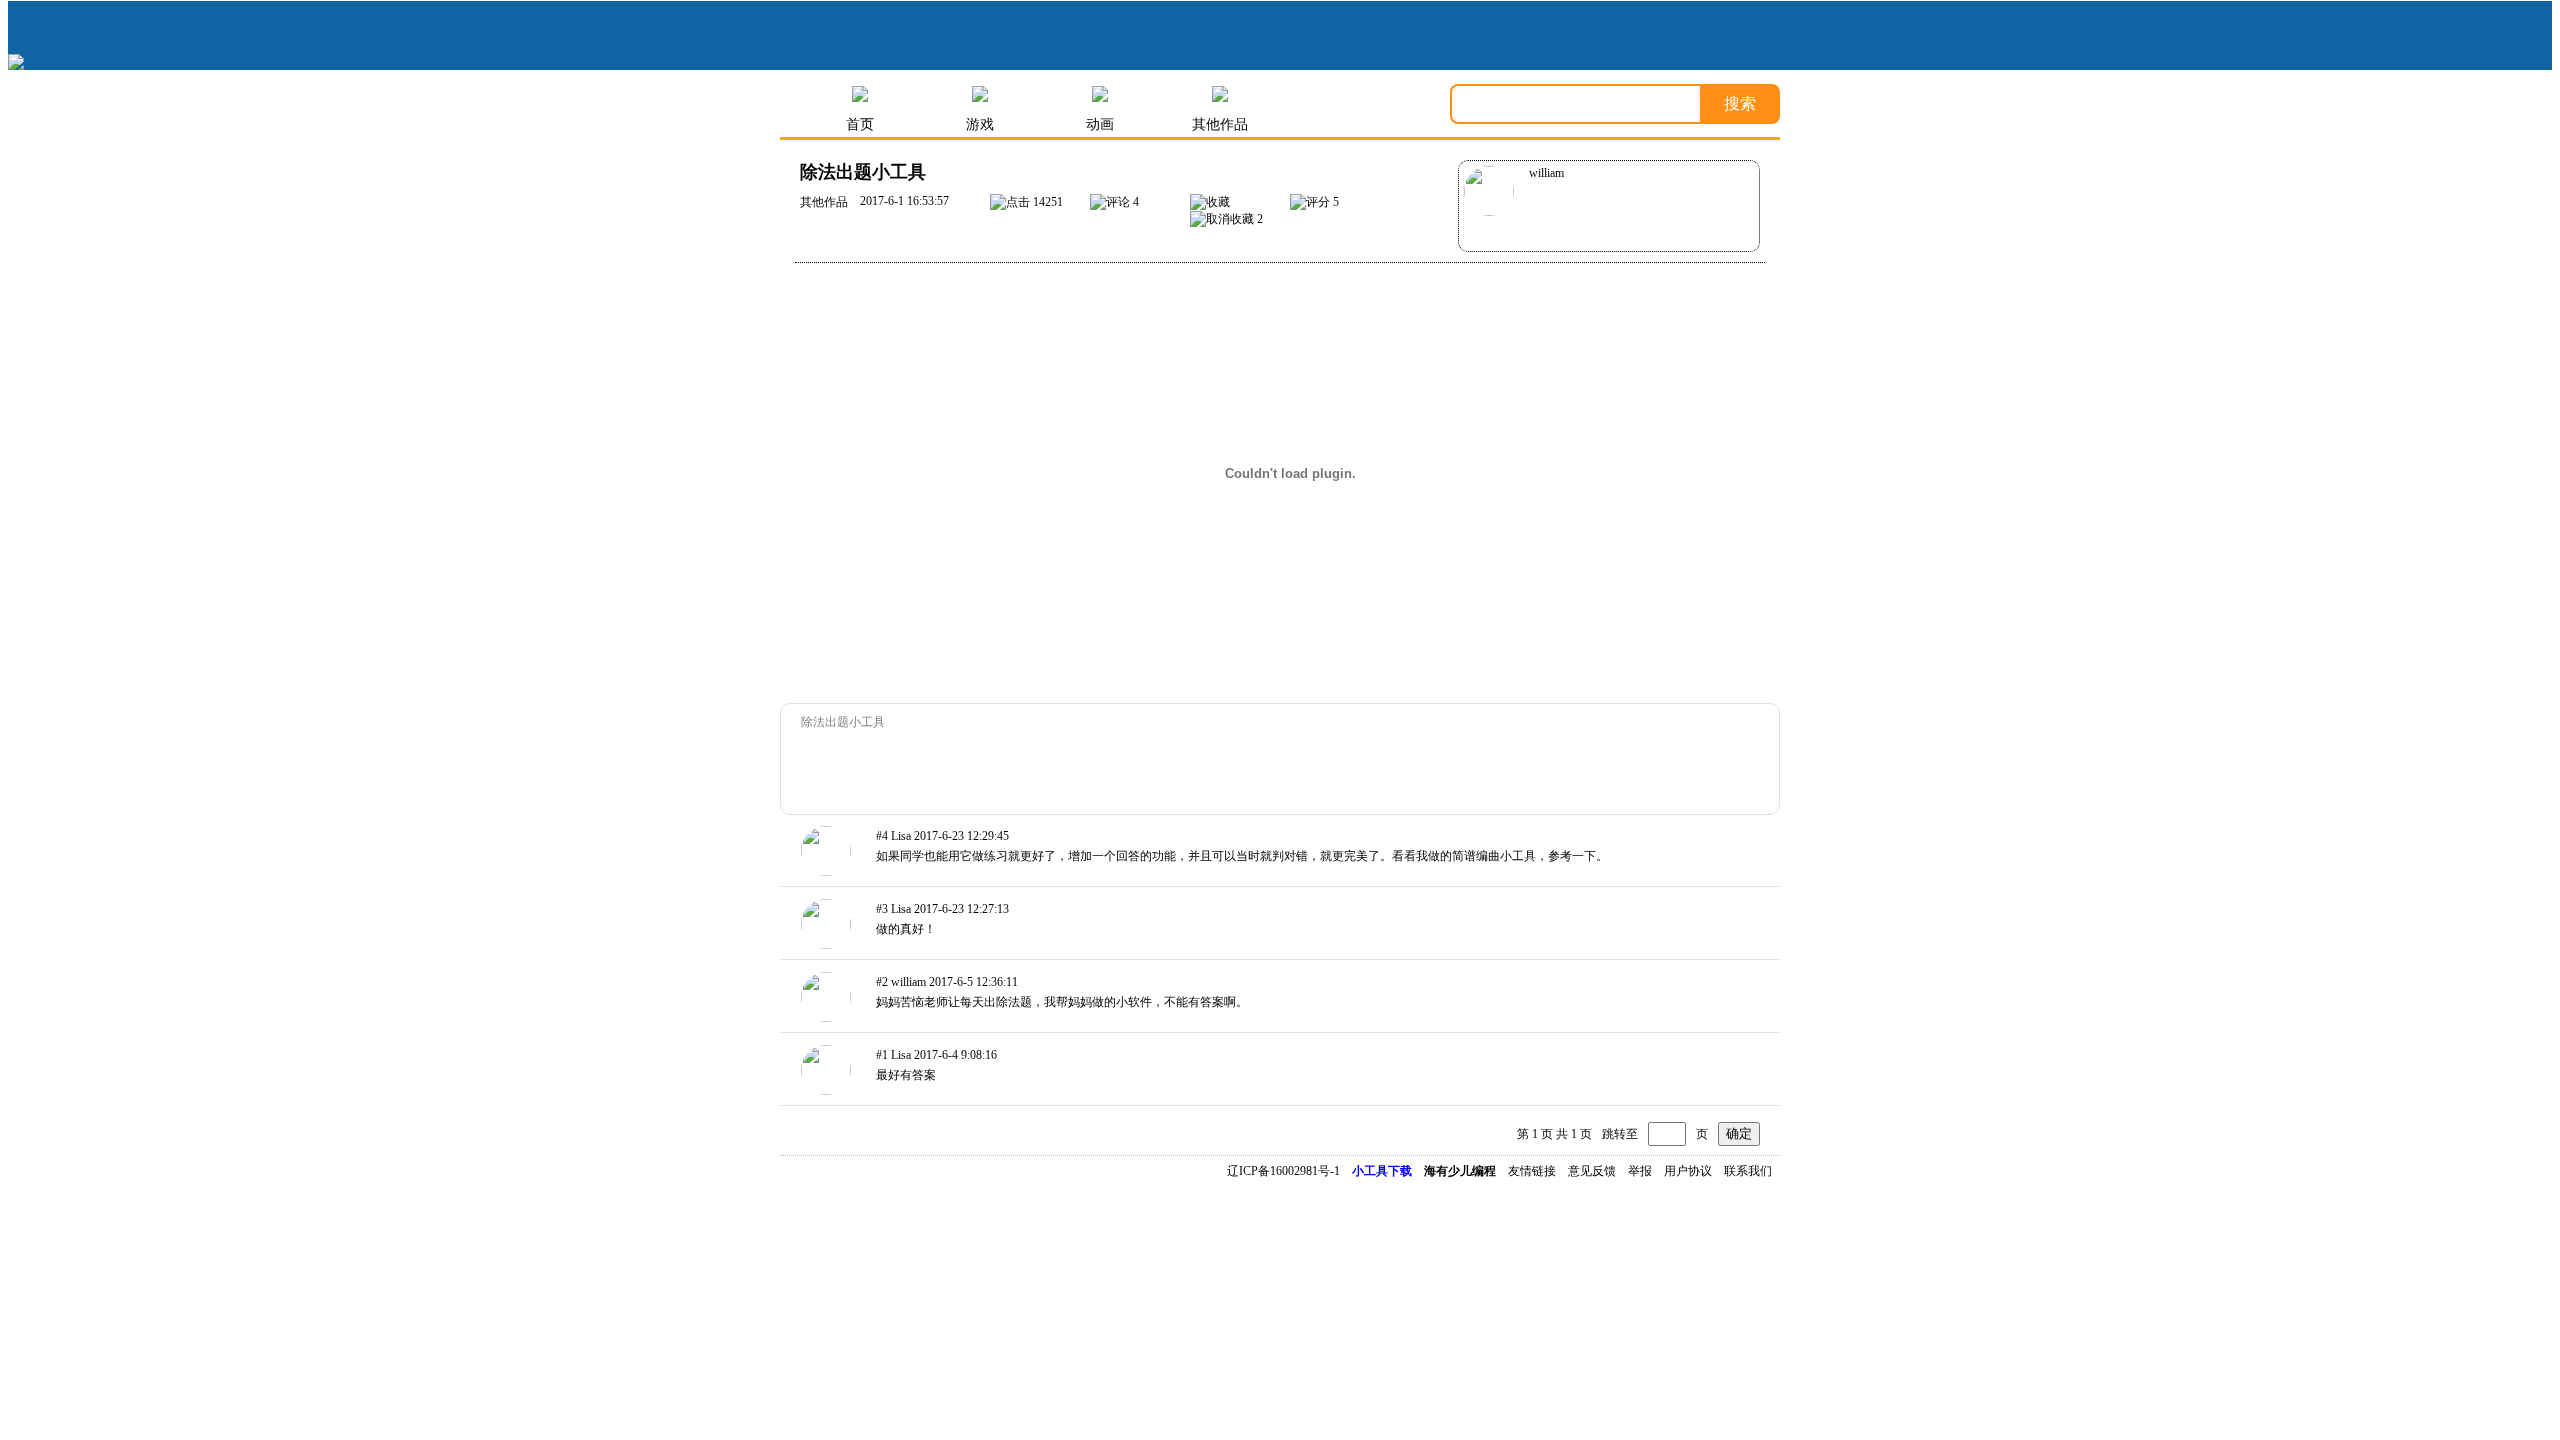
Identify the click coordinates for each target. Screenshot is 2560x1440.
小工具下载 (1382, 1171)
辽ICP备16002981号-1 (1283, 1171)
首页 (860, 124)
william (1546, 173)
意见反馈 (1592, 1171)
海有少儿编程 (1460, 1171)
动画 (1100, 124)
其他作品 (1220, 124)
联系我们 (1748, 1171)
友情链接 (1532, 1171)
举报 (1640, 1171)
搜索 (1740, 103)
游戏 (980, 124)
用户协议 (1688, 1171)
